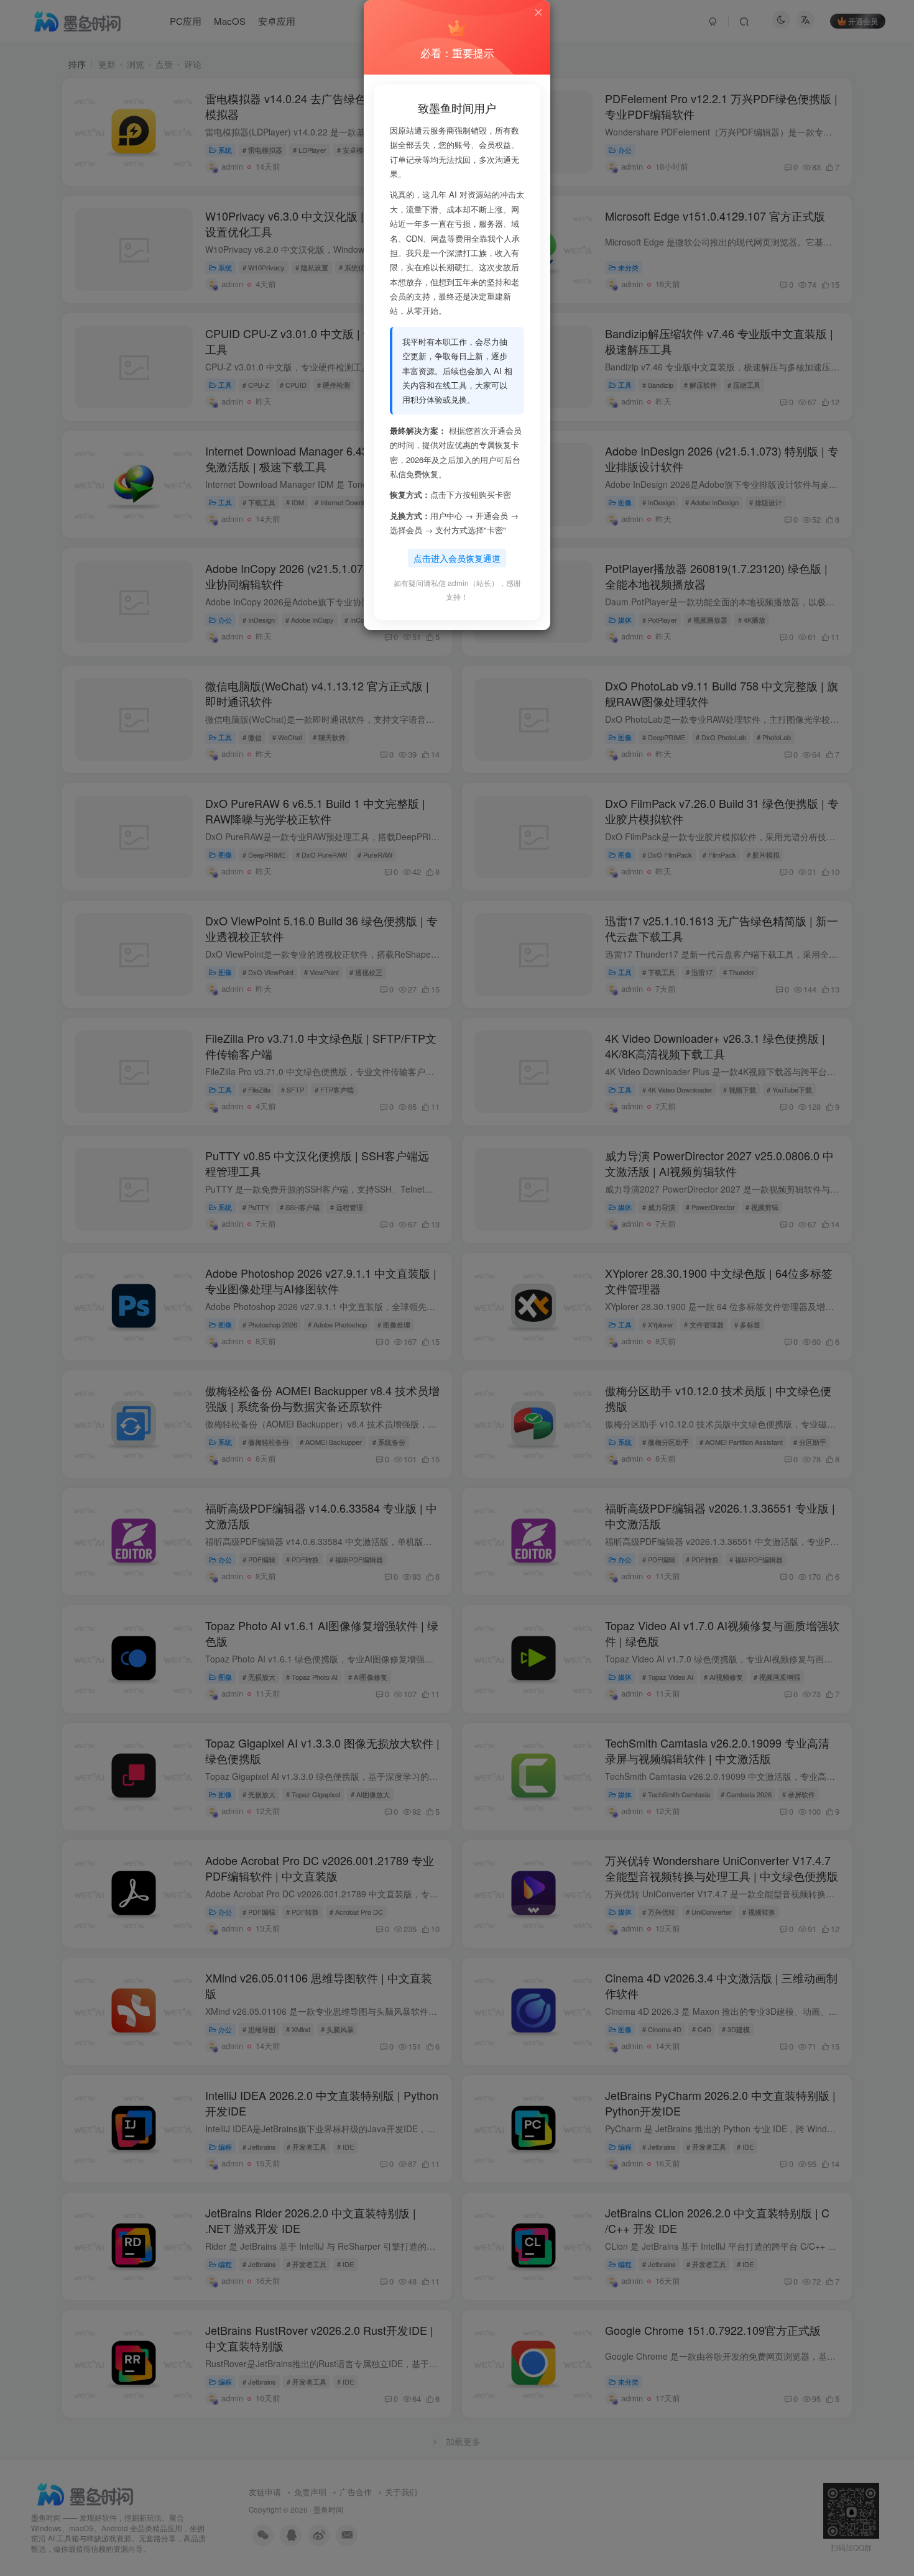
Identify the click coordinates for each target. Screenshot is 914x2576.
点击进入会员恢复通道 (457, 558)
